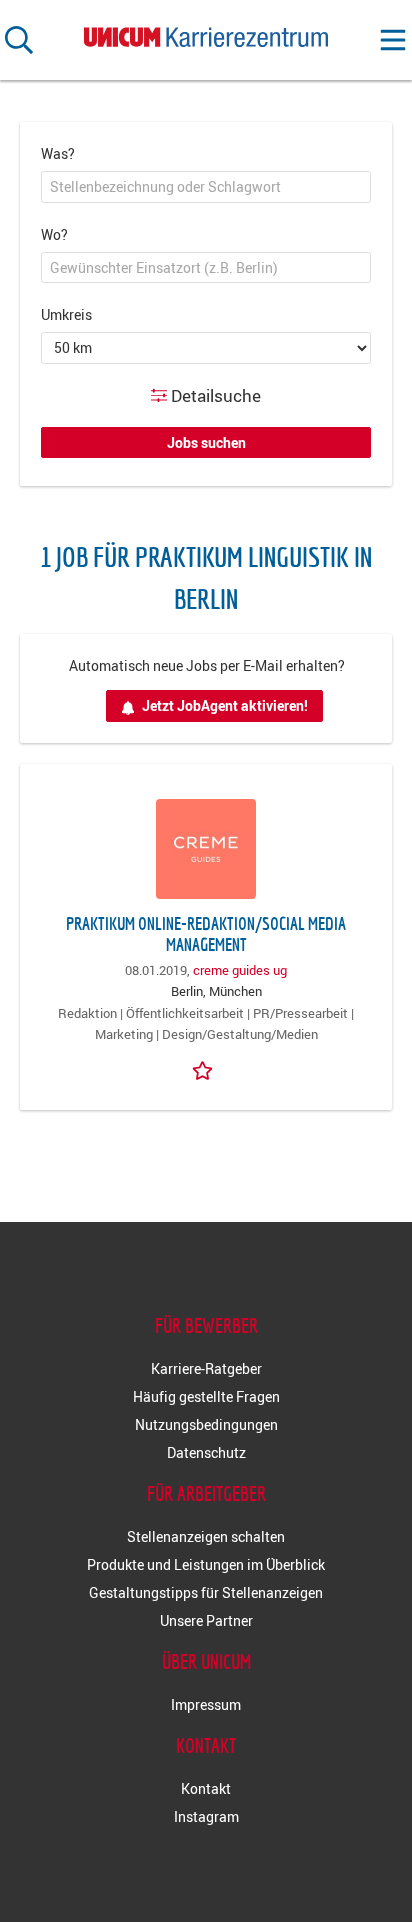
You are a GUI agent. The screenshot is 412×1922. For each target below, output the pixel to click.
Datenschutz (206, 1452)
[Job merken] (206, 1069)
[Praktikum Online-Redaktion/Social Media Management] (206, 849)
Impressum (206, 1704)
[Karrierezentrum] (206, 32)
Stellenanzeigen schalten (206, 1536)
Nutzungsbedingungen (206, 1424)
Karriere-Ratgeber (206, 1368)
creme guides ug (240, 970)
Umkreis (66, 314)
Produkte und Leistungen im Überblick (206, 1564)
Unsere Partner (206, 1620)
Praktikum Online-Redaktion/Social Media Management (206, 934)
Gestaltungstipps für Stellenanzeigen (206, 1592)
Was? (58, 153)
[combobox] (206, 187)
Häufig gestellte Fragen (206, 1396)
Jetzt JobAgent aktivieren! (225, 705)
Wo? (54, 234)
